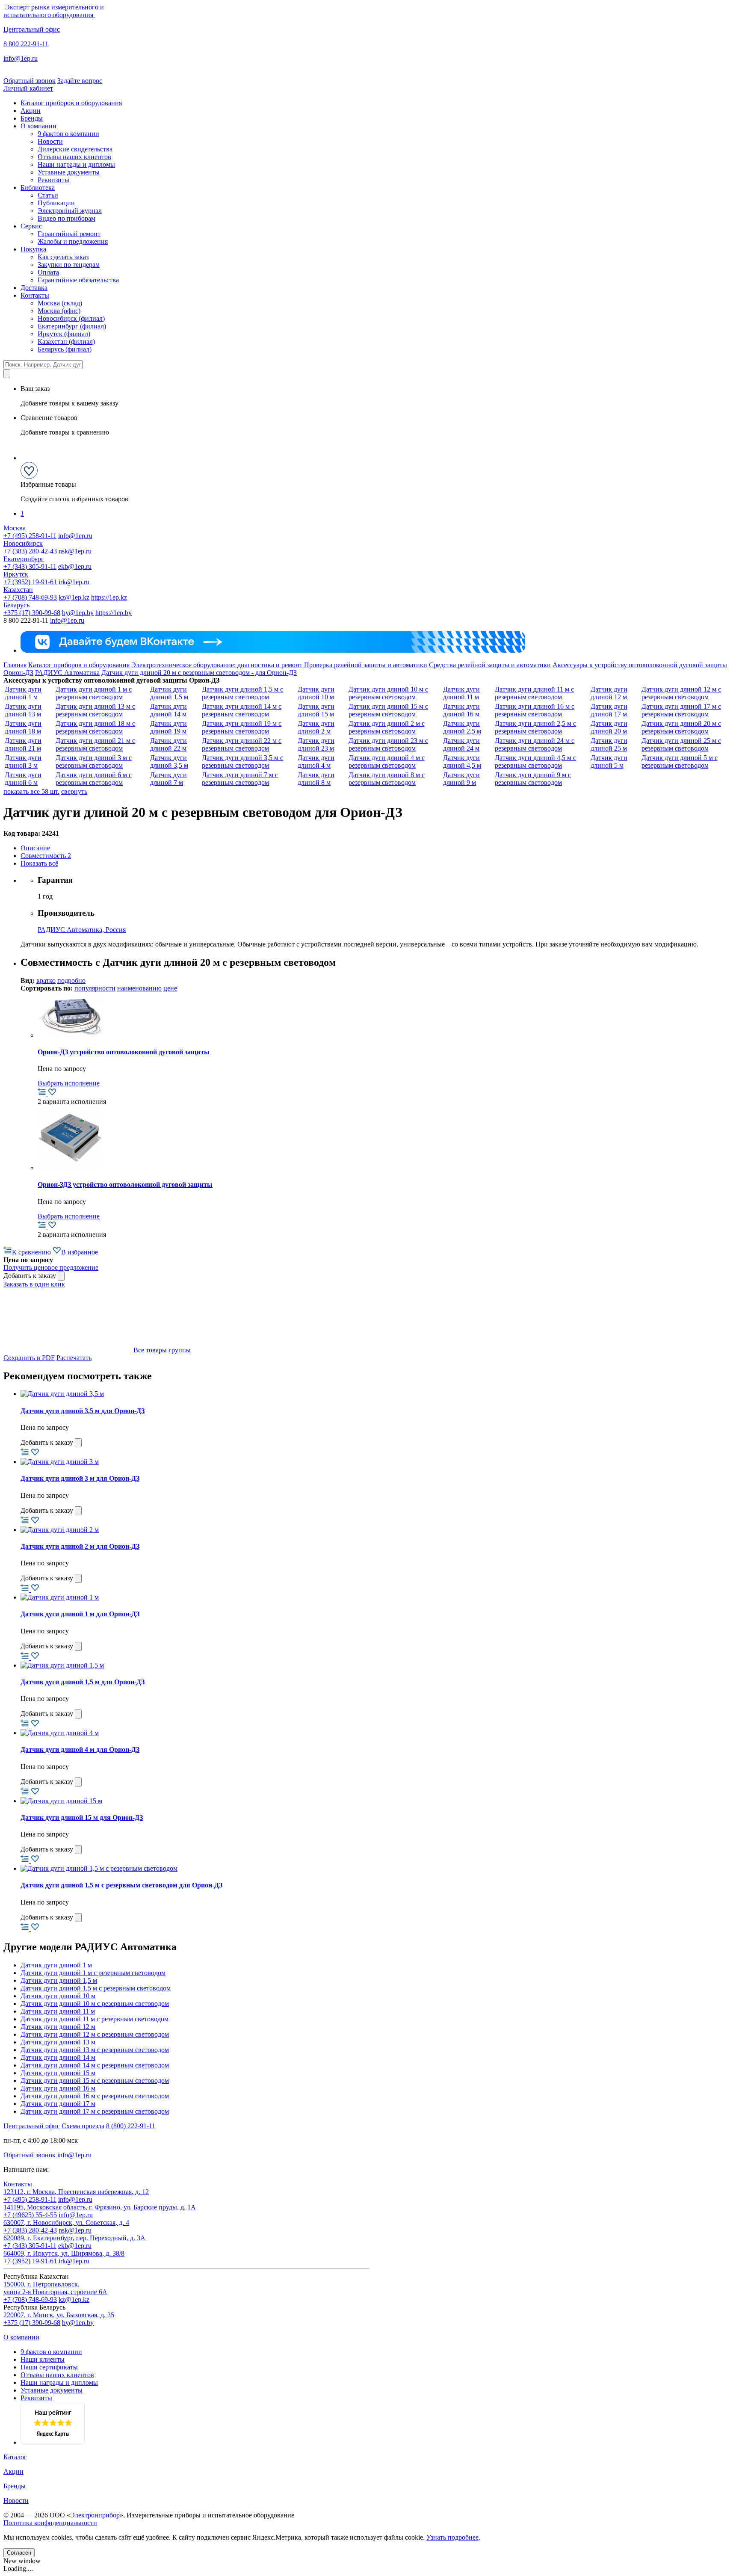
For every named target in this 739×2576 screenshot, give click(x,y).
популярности (95, 988)
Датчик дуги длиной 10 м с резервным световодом (388, 693)
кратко (46, 980)
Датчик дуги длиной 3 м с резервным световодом (94, 762)
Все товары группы (161, 1350)
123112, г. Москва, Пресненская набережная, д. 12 (76, 2192)
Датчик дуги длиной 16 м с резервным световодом (535, 710)
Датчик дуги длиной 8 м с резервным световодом (387, 779)
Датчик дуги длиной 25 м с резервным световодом (681, 744)
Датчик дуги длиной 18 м (23, 727)
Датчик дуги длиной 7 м (168, 779)
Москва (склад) (60, 303)
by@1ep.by (78, 613)
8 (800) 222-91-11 (131, 2126)
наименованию (139, 988)
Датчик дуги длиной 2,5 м (462, 727)
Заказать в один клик (34, 1284)
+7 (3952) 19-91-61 (30, 582)
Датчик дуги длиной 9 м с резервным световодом (533, 779)
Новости (50, 141)
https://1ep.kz (109, 597)
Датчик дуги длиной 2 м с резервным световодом (387, 727)
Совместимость (46, 856)
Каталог (15, 2457)
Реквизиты (53, 180)
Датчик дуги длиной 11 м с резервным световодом (534, 693)
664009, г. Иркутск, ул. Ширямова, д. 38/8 (64, 2253)
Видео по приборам (67, 218)
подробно (71, 980)
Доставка (34, 288)
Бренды (32, 118)
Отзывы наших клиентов (74, 157)
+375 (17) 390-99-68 (32, 613)
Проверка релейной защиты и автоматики (366, 665)
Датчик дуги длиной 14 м (168, 710)
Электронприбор (95, 2515)
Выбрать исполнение (69, 1083)
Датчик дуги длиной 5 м (609, 762)
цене (170, 988)
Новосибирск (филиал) (71, 318)
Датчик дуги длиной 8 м (316, 779)
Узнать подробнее (452, 2537)
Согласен (19, 2553)
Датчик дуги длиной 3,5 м (169, 762)
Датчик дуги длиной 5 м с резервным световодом (680, 762)
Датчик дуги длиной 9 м (461, 779)
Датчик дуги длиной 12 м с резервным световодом (681, 693)
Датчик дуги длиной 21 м (23, 744)
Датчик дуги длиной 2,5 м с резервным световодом (535, 727)
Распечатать (74, 1358)
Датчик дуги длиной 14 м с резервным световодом (242, 710)
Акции (31, 111)
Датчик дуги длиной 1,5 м (169, 693)
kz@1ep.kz (74, 597)
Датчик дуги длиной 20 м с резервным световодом (681, 727)
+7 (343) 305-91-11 (30, 566)
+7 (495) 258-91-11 (30, 536)
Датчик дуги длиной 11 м (461, 693)
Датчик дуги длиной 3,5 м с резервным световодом (242, 762)
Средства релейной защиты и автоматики (490, 665)
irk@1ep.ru (74, 582)
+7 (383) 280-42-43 (30, 551)
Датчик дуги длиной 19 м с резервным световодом (242, 727)
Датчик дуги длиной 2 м (316, 727)
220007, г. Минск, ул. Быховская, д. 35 (59, 2315)
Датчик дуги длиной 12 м (609, 693)
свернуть (74, 791)
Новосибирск (23, 543)
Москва (15, 528)
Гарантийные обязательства (78, 280)
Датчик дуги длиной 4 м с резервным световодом (387, 762)
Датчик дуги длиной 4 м (316, 762)
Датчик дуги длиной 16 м (461, 710)
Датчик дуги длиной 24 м (461, 744)
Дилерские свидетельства (75, 149)
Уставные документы (69, 172)
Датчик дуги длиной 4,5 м (462, 762)
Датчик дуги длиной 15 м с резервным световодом (388, 710)
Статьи (48, 195)
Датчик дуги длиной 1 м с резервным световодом (94, 693)
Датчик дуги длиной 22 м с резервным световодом (242, 744)
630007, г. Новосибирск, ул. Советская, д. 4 (66, 2223)
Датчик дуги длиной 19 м (168, 727)
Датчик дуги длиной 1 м (23, 693)
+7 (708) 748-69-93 (30, 597)
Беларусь (16, 605)
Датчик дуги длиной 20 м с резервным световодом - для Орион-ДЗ (199, 673)
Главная (15, 665)
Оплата (48, 272)
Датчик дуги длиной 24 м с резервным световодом (535, 744)
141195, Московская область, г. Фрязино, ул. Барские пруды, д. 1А (100, 2207)
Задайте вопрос (80, 81)
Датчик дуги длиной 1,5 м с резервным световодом (242, 693)
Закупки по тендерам (69, 265)
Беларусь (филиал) (65, 349)
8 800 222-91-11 (26, 44)
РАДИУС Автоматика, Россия (82, 930)
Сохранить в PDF (29, 1358)
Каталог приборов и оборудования (71, 103)
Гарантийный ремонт (69, 234)
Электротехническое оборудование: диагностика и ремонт (217, 665)
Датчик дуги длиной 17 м (609, 710)
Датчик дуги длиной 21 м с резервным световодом (95, 744)
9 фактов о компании (68, 134)
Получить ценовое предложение (51, 1267)
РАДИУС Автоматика (67, 673)
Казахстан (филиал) (66, 342)
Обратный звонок (30, 81)
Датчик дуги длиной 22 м (168, 744)
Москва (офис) (59, 311)
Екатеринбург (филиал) (72, 326)
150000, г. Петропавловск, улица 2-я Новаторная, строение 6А (55, 2288)
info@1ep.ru (21, 58)
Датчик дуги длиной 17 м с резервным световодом (681, 710)
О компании (38, 126)
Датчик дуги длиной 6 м (23, 779)
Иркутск (16, 574)
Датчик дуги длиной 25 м (609, 744)
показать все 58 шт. (31, 791)
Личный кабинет (28, 88)
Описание (35, 848)
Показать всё (39, 863)
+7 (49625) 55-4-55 (30, 2215)
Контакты (35, 295)
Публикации (56, 203)
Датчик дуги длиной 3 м (23, 762)
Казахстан (18, 590)
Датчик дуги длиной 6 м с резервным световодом (94, 779)
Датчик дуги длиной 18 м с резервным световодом (95, 727)
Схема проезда (83, 2126)
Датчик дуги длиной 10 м (316, 693)
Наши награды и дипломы (76, 164)
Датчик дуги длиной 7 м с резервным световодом (240, 779)
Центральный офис (32, 29)
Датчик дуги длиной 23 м (316, 744)
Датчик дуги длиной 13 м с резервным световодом (95, 710)
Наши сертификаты (49, 2367)
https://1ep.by (114, 613)
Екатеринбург (24, 559)
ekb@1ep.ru (75, 566)
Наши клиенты (43, 2359)
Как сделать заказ (63, 257)
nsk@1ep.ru (75, 551)
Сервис (31, 226)
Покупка (33, 249)
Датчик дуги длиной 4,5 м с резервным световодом (535, 762)
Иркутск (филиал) (64, 334)
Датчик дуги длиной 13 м (23, 710)
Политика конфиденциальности (50, 2523)
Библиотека (38, 188)
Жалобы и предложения (73, 241)
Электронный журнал (70, 211)
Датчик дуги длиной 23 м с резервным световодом (388, 744)
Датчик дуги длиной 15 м (316, 710)
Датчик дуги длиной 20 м (609, 727)
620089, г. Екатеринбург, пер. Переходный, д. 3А (74, 2238)
